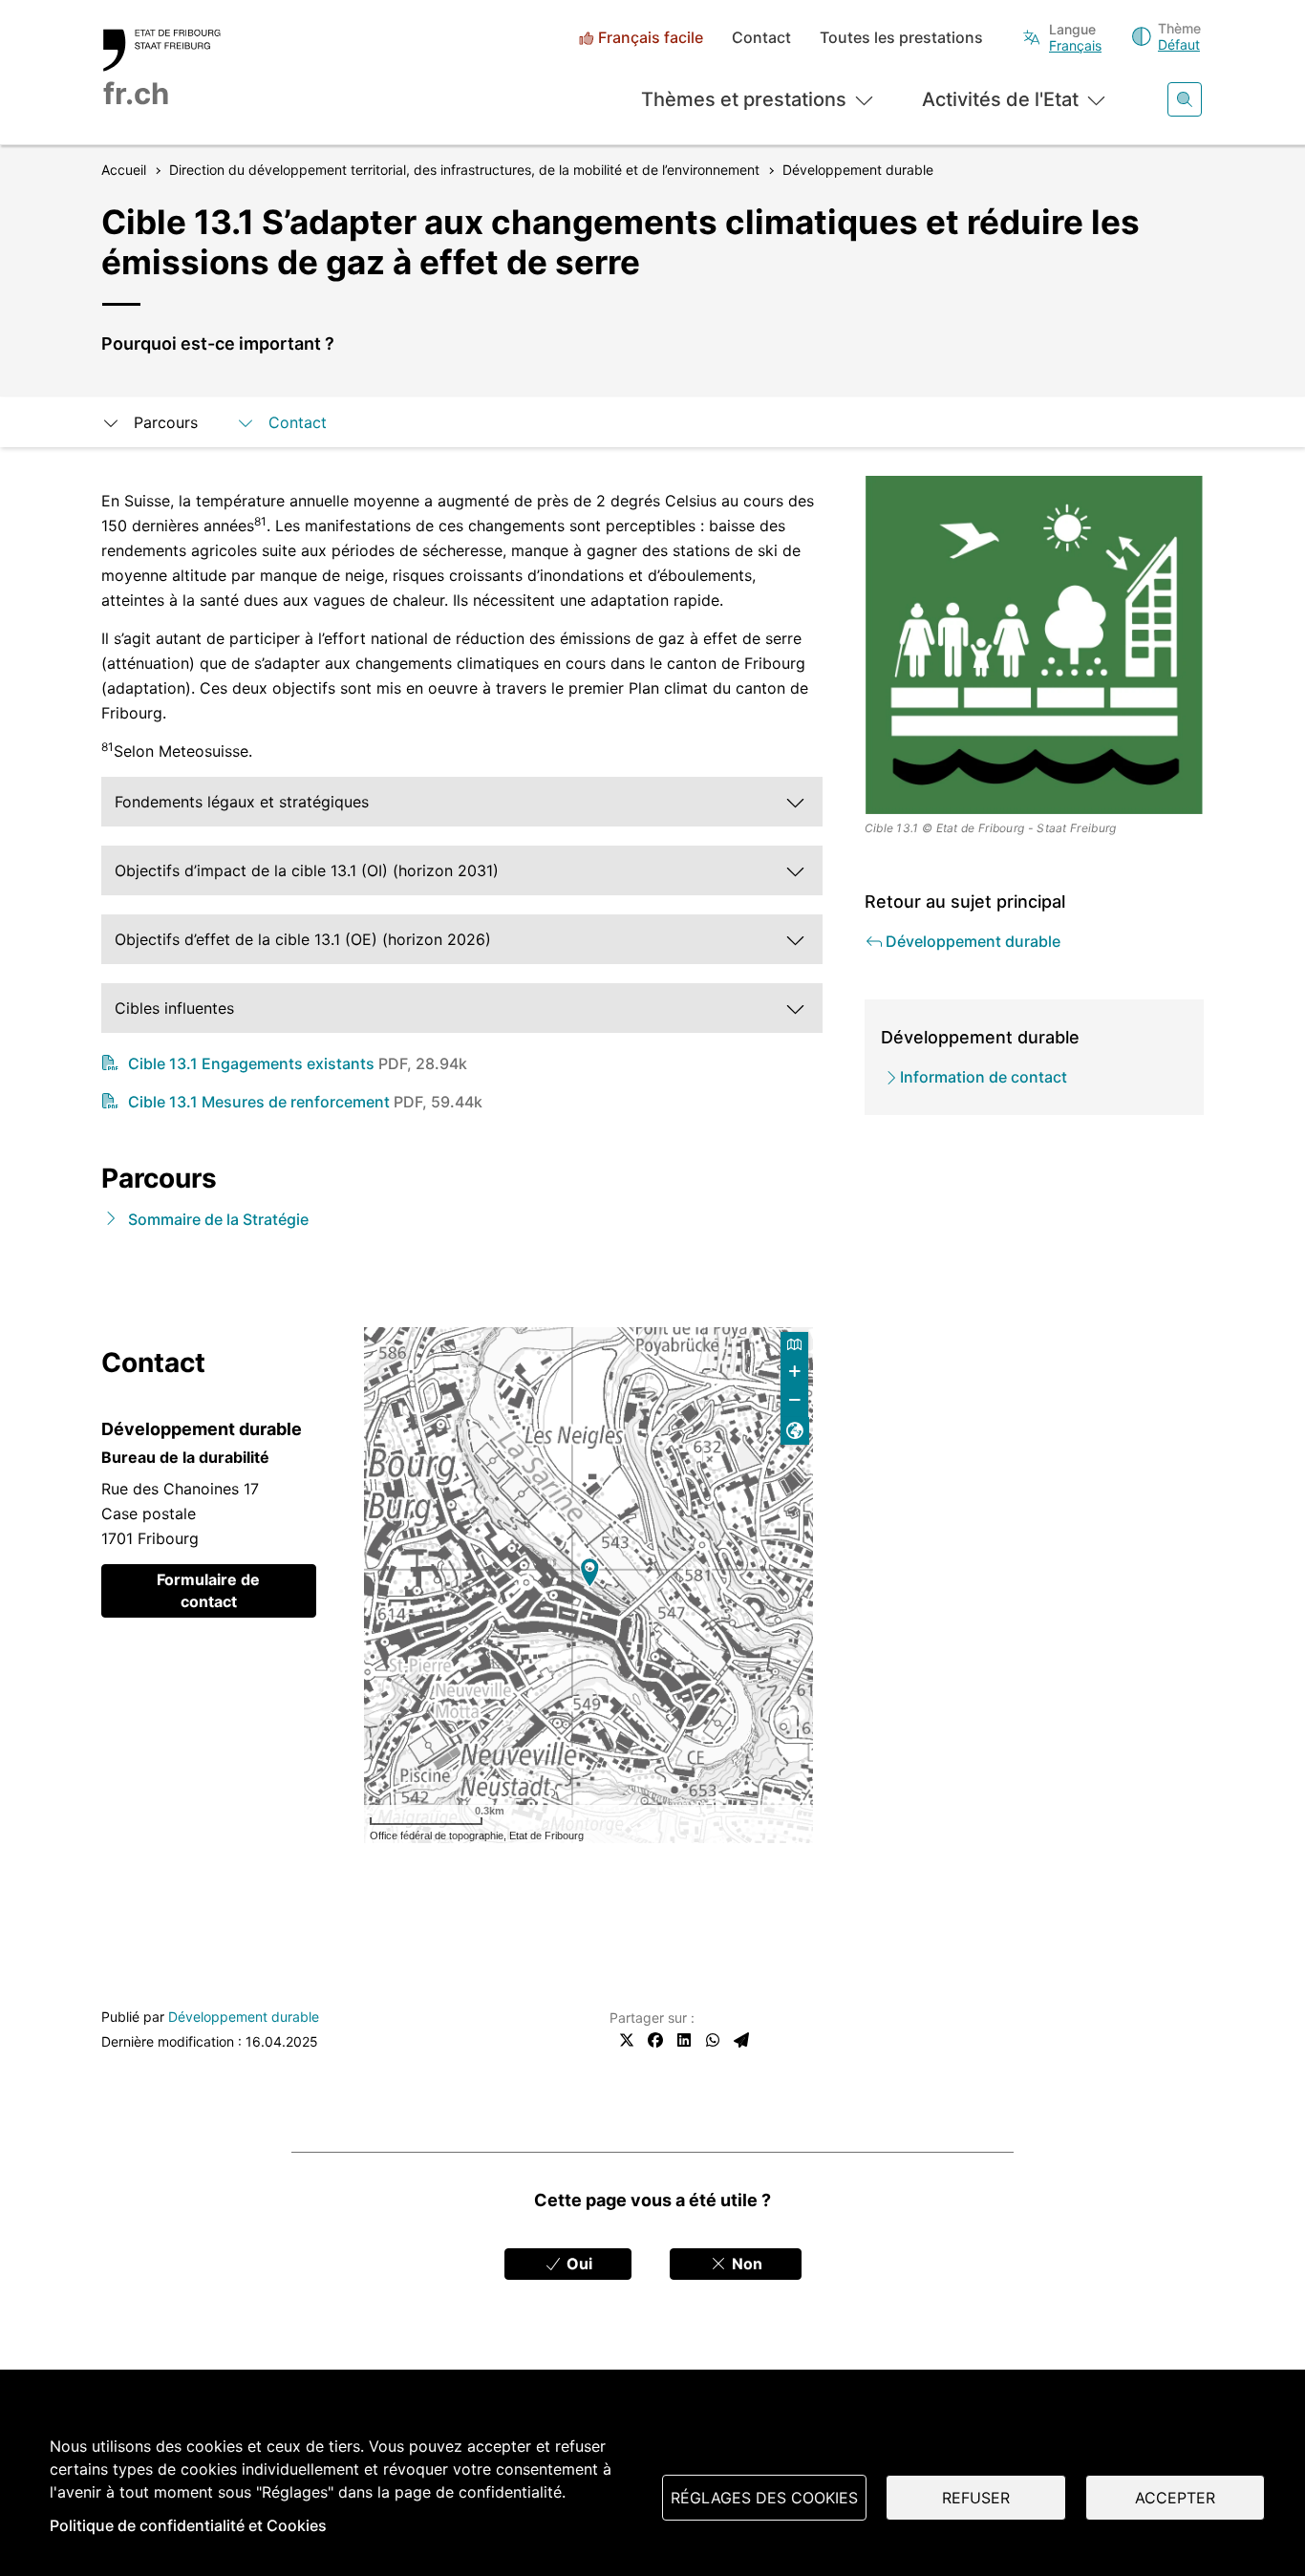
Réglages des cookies (764, 2498)
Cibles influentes (174, 1008)
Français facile (651, 38)
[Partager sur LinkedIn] (684, 2040)
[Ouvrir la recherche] (1185, 99)
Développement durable (244, 2017)
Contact (761, 38)
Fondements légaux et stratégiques (242, 802)
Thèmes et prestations (744, 99)
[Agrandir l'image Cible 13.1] (1035, 645)
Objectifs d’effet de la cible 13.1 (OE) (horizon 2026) (303, 939)
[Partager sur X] (627, 2040)
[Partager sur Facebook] (655, 2040)
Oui (578, 2264)
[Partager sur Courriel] (741, 2040)
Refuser (976, 2498)
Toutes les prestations (901, 38)
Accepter (1175, 2498)
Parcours (166, 422)
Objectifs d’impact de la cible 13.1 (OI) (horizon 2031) (307, 870)
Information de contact (984, 1077)
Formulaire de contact (208, 1590)
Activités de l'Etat (1000, 99)
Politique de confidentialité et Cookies (188, 2525)
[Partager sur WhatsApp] (713, 2040)
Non (745, 2264)
